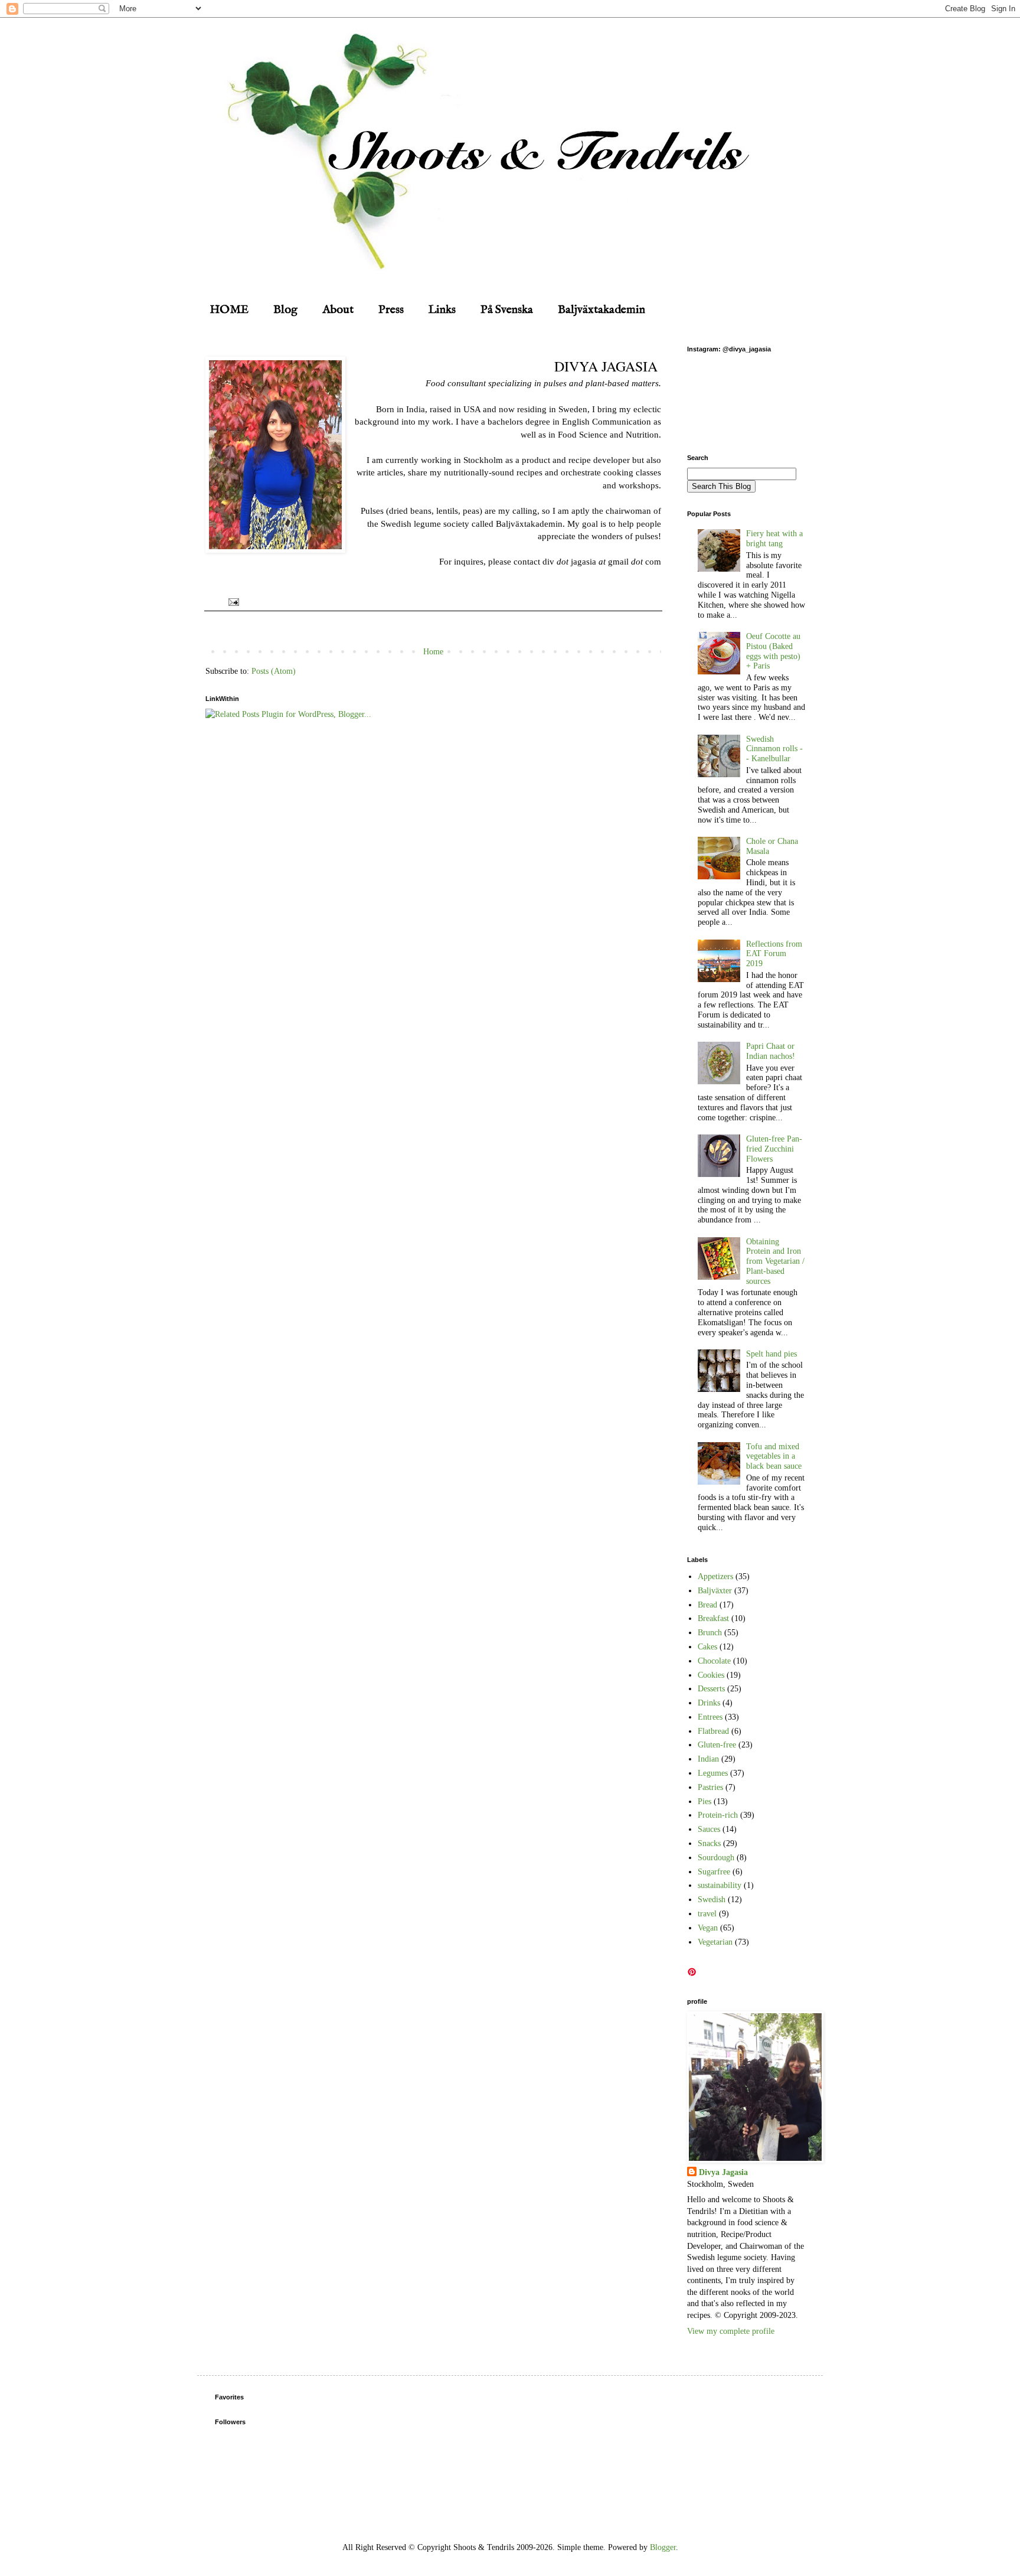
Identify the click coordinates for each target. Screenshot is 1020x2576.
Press (391, 310)
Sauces (709, 1829)
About (338, 310)
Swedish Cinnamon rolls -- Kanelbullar (774, 749)
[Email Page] (232, 601)
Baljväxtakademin (601, 310)
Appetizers (715, 1576)
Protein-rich (718, 1815)
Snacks (709, 1843)
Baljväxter (715, 1591)
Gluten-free (717, 1745)
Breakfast (713, 1618)
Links (442, 310)
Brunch (710, 1633)
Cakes (707, 1647)
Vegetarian (715, 1942)
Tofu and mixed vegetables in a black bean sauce (774, 1457)
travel (707, 1914)
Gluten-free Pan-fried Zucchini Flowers (774, 1149)
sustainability (720, 1885)
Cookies (711, 1675)
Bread (707, 1605)
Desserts (711, 1689)
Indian (708, 1759)
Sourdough (716, 1858)
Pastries (710, 1787)
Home (433, 652)
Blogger (663, 2547)
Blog (285, 310)
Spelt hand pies (771, 1354)
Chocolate (714, 1661)
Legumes (713, 1773)
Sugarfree (714, 1872)
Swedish (712, 1900)
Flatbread (713, 1731)
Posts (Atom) (274, 671)
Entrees (710, 1717)
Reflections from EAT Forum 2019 (774, 954)
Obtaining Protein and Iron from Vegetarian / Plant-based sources (775, 1261)
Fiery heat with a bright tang (774, 539)
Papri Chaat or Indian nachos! (771, 1051)
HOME (229, 310)
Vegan (708, 1928)
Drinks (709, 1703)
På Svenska (507, 310)
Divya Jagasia (723, 2172)
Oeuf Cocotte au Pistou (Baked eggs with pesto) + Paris (773, 651)
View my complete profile (731, 2331)
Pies (704, 1801)
